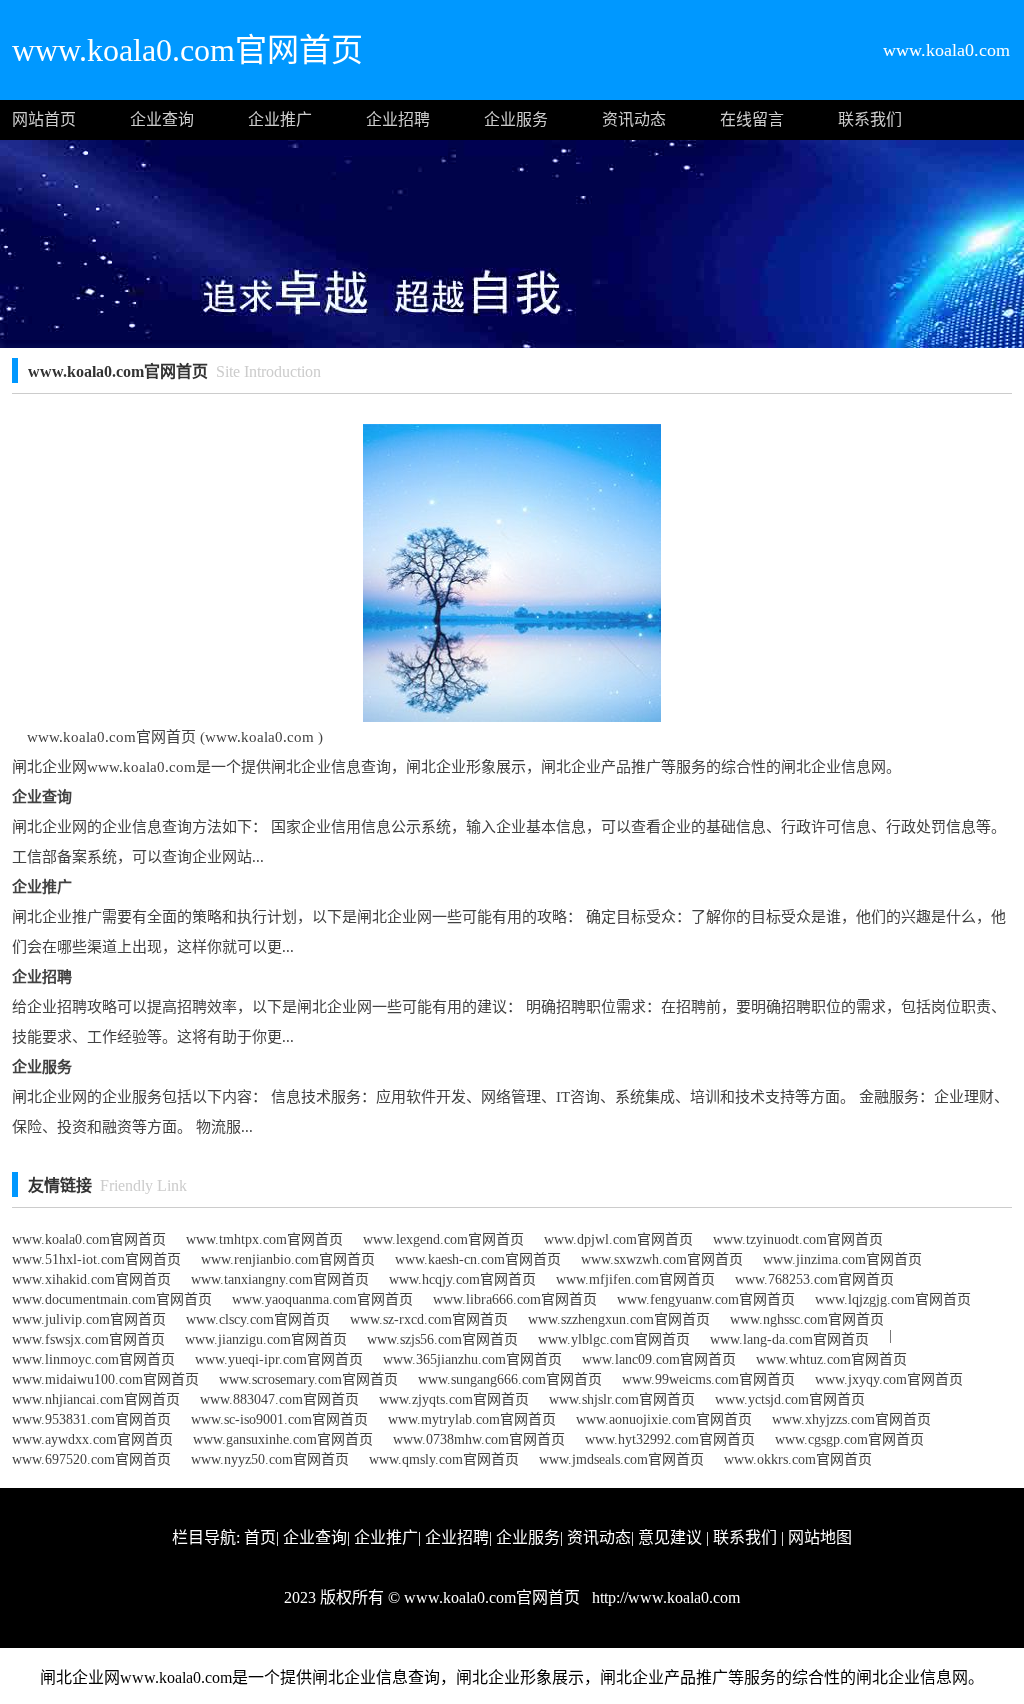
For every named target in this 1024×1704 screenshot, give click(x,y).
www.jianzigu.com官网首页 (266, 1339)
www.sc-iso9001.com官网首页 (279, 1419)
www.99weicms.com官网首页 (708, 1379)
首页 (260, 1537)
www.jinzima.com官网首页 (842, 1259)
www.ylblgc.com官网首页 (614, 1339)
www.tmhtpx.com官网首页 (264, 1239)
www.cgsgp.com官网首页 (849, 1439)
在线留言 (752, 119)
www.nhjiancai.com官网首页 (96, 1399)
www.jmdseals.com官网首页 (621, 1459)
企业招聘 (398, 119)
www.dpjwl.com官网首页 (618, 1239)
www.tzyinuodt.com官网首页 (798, 1239)
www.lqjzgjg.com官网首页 (893, 1299)
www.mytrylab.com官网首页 (472, 1419)
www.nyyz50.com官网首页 (270, 1459)
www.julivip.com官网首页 (89, 1319)
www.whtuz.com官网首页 (831, 1359)
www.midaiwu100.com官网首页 (105, 1379)
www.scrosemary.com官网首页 (308, 1379)
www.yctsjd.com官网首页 (790, 1399)
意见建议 (670, 1537)
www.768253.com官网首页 (814, 1279)
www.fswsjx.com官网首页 (88, 1339)
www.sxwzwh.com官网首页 (662, 1259)
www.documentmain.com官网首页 (112, 1299)
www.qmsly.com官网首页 (444, 1459)
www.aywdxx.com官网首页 (92, 1439)
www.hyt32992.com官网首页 (670, 1439)
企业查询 (162, 119)
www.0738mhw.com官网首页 (479, 1439)
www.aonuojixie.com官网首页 (664, 1419)
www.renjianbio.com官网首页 (288, 1259)
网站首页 (44, 119)
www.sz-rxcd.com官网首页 (429, 1319)
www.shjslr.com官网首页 (622, 1399)
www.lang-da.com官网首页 (789, 1339)
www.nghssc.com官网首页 (807, 1319)
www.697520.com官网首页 (91, 1459)
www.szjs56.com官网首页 (442, 1339)
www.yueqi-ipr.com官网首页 (279, 1359)
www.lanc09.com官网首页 (659, 1359)
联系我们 (870, 119)
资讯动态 (634, 119)
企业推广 (280, 119)
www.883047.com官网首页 (279, 1399)
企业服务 (516, 119)
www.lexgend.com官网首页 (443, 1239)
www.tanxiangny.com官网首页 (280, 1279)
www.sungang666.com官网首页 (510, 1379)
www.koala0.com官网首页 (89, 1239)
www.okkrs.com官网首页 (798, 1459)
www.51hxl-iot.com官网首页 (96, 1259)
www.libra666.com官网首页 (515, 1299)
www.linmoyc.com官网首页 (93, 1359)
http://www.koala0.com (664, 1597)
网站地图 (820, 1537)
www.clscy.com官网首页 (258, 1319)
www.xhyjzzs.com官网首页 (851, 1419)
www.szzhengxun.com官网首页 (619, 1319)
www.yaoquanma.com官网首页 (322, 1299)
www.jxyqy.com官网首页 (889, 1379)
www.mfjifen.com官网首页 (635, 1279)
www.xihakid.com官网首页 (91, 1279)
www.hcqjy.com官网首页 (462, 1279)
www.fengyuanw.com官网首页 (706, 1299)
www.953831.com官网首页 (91, 1419)
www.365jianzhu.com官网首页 (472, 1359)
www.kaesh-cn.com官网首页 (478, 1259)
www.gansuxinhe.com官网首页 (283, 1439)
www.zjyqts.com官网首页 (454, 1399)
